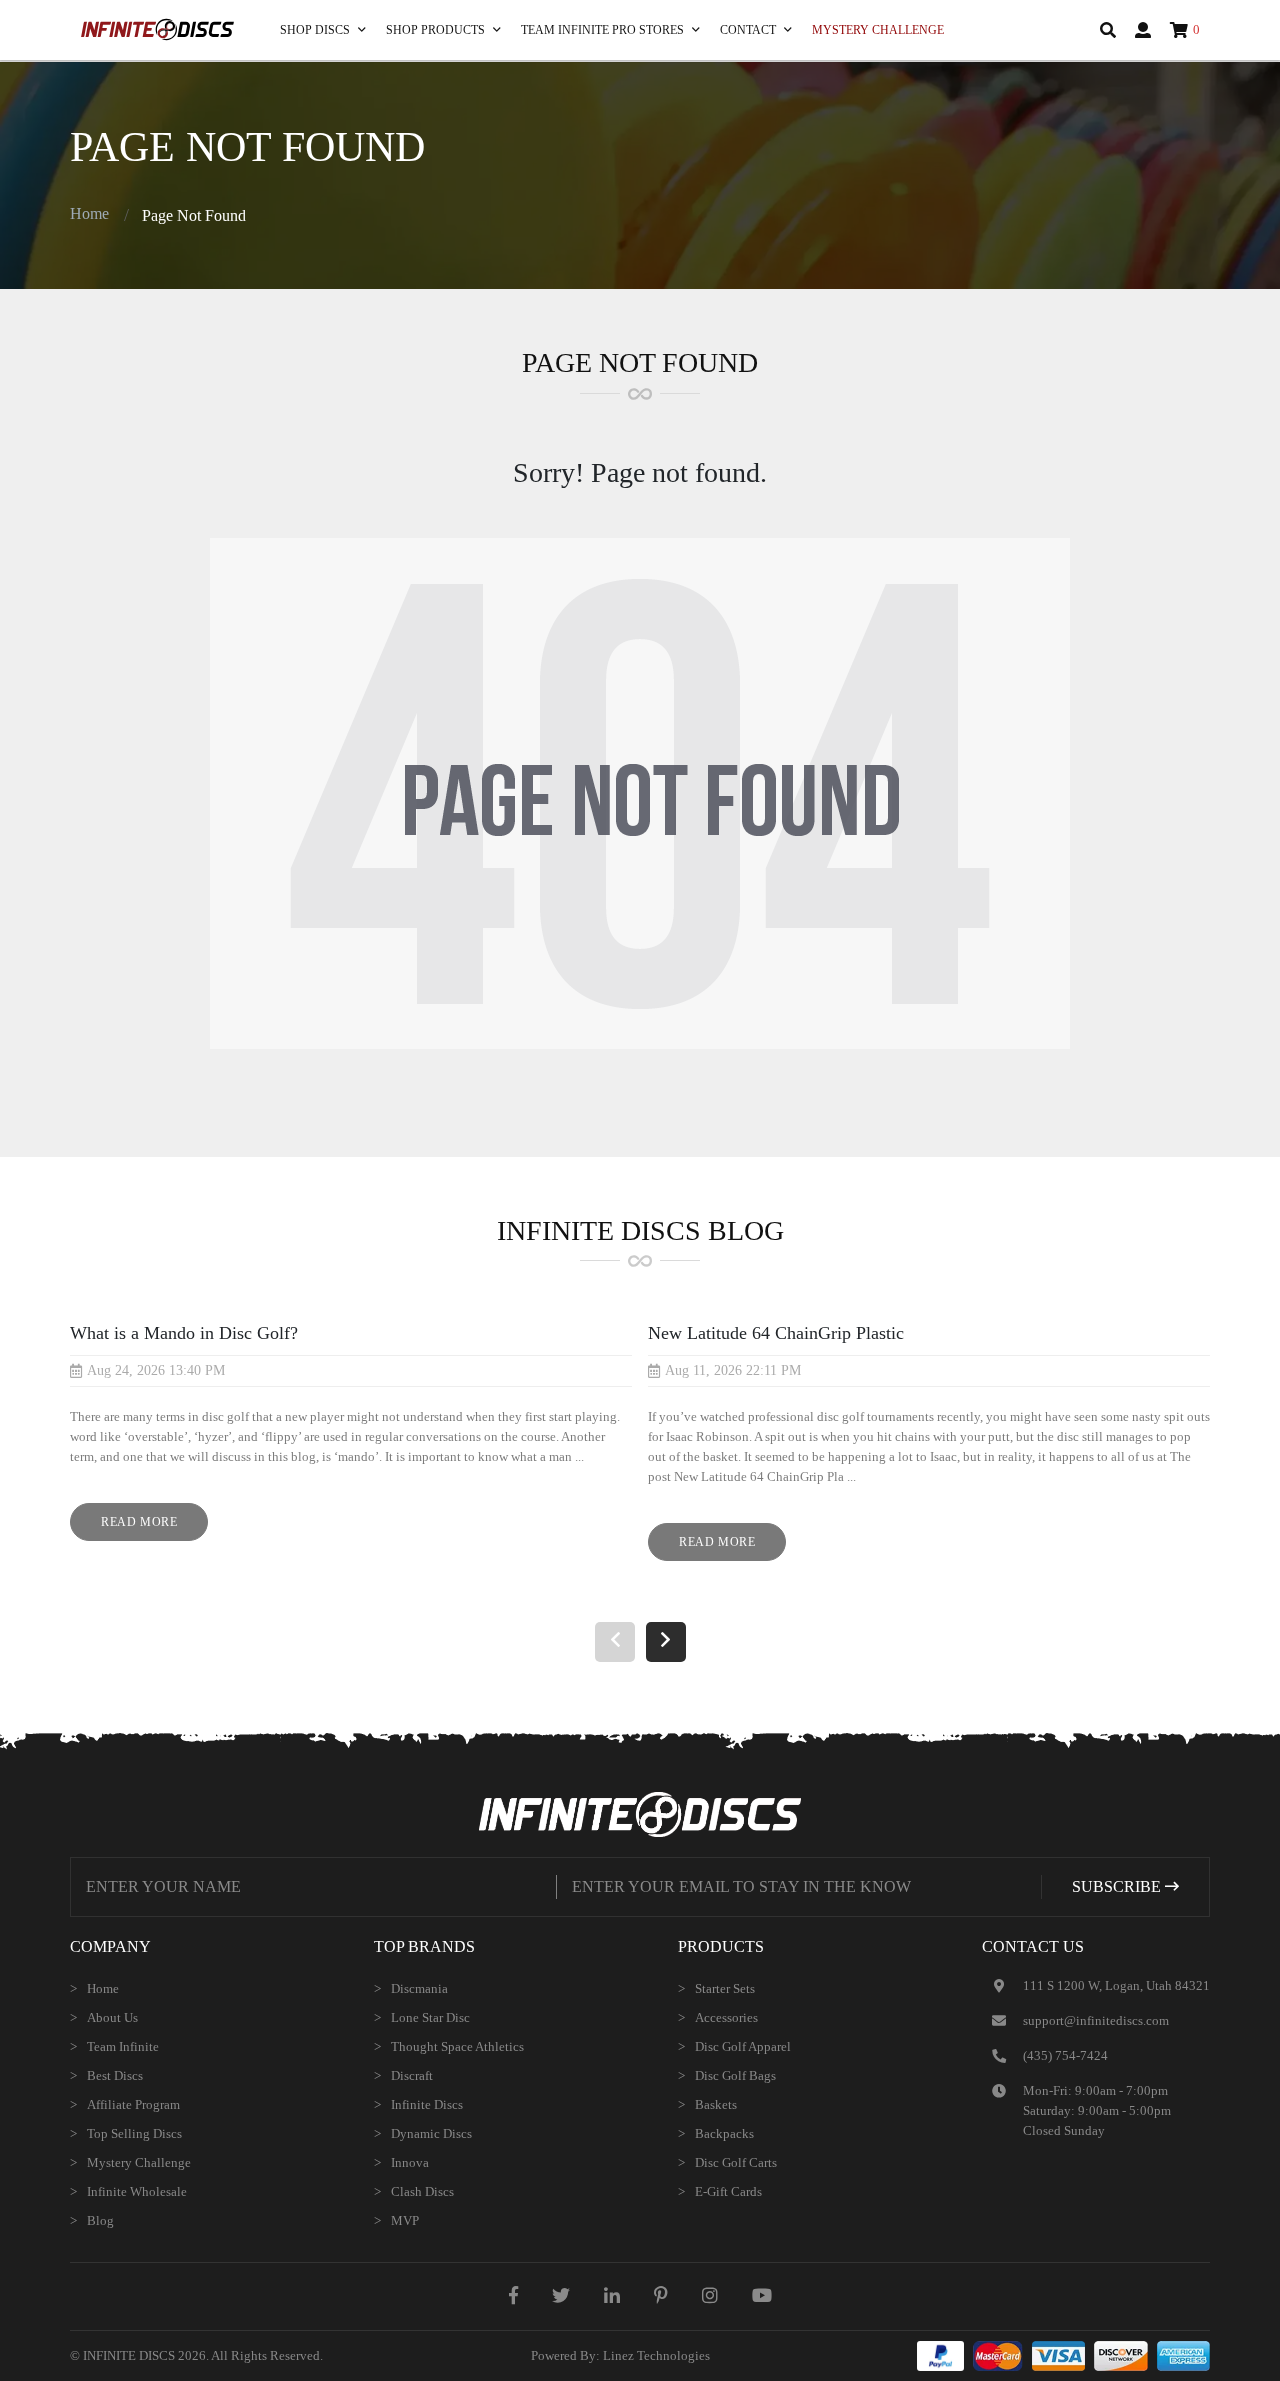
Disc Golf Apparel (743, 2046)
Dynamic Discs (431, 2133)
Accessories (726, 2017)
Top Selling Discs (134, 2133)
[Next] (666, 1642)
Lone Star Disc (430, 2017)
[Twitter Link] (561, 2296)
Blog (100, 2220)
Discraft (412, 2075)
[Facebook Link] (513, 2296)
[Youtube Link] (762, 2296)
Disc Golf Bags (735, 2075)
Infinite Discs (427, 2104)
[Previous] (615, 1642)
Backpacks (724, 2133)
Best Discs (115, 2075)
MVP (405, 2220)
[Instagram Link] (710, 2296)
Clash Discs (422, 2191)
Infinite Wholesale (137, 2191)
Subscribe (1118, 1886)
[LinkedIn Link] (612, 2296)
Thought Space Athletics (457, 2046)
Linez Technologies (656, 2355)
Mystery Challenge (878, 30)
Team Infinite (123, 2046)
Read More (154, 1528)
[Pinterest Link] (661, 2296)
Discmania (419, 1988)
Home (89, 213)
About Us (112, 2017)
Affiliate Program (133, 2104)
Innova (410, 2162)
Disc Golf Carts (736, 2162)
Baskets (716, 2104)
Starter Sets (725, 1988)
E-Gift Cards (728, 2191)
